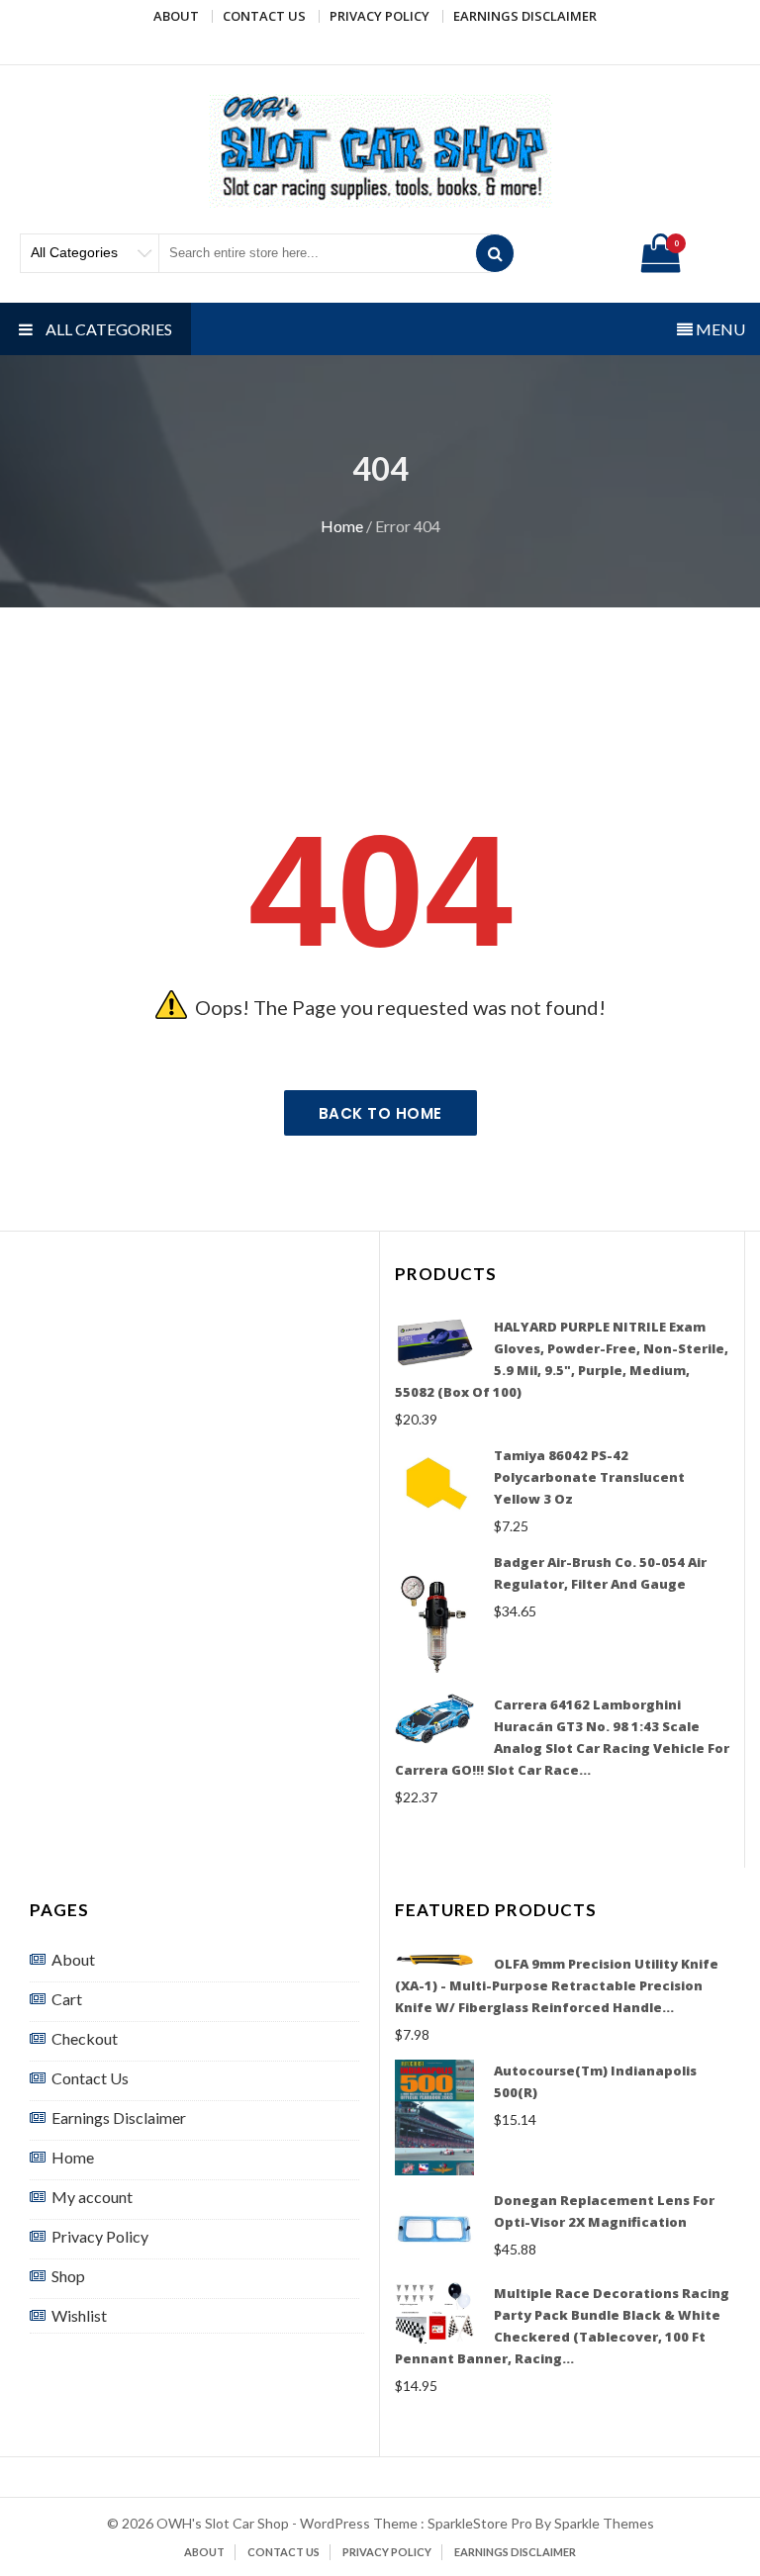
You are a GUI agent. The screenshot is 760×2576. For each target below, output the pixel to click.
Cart (67, 1999)
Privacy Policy (380, 16)
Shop (68, 2276)
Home (342, 526)
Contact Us (264, 16)
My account (92, 2197)
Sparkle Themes (604, 2523)
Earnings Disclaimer (525, 16)
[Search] (495, 253)
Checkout (85, 2038)
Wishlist (79, 2315)
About (176, 16)
